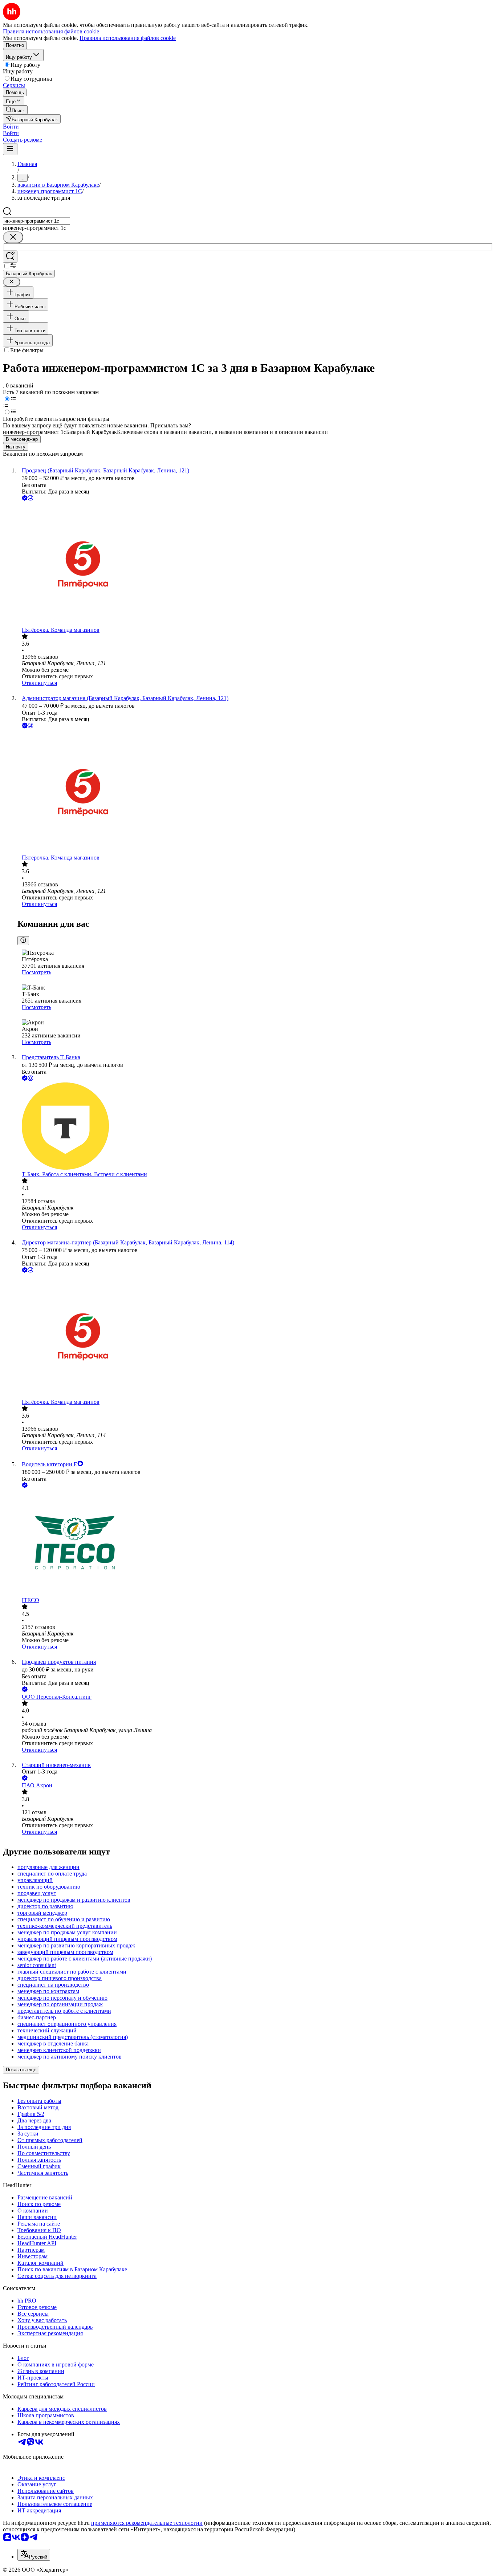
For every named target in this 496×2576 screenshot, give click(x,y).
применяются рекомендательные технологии (147, 2523)
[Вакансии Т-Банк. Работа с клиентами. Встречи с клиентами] (255, 1127)
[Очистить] (13, 237)
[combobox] (36, 221)
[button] (11, 127)
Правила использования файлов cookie (128, 38)
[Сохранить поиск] (10, 257)
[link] (15, 110)
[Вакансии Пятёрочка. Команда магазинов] (255, 564)
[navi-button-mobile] (10, 149)
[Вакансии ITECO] (255, 1543)
